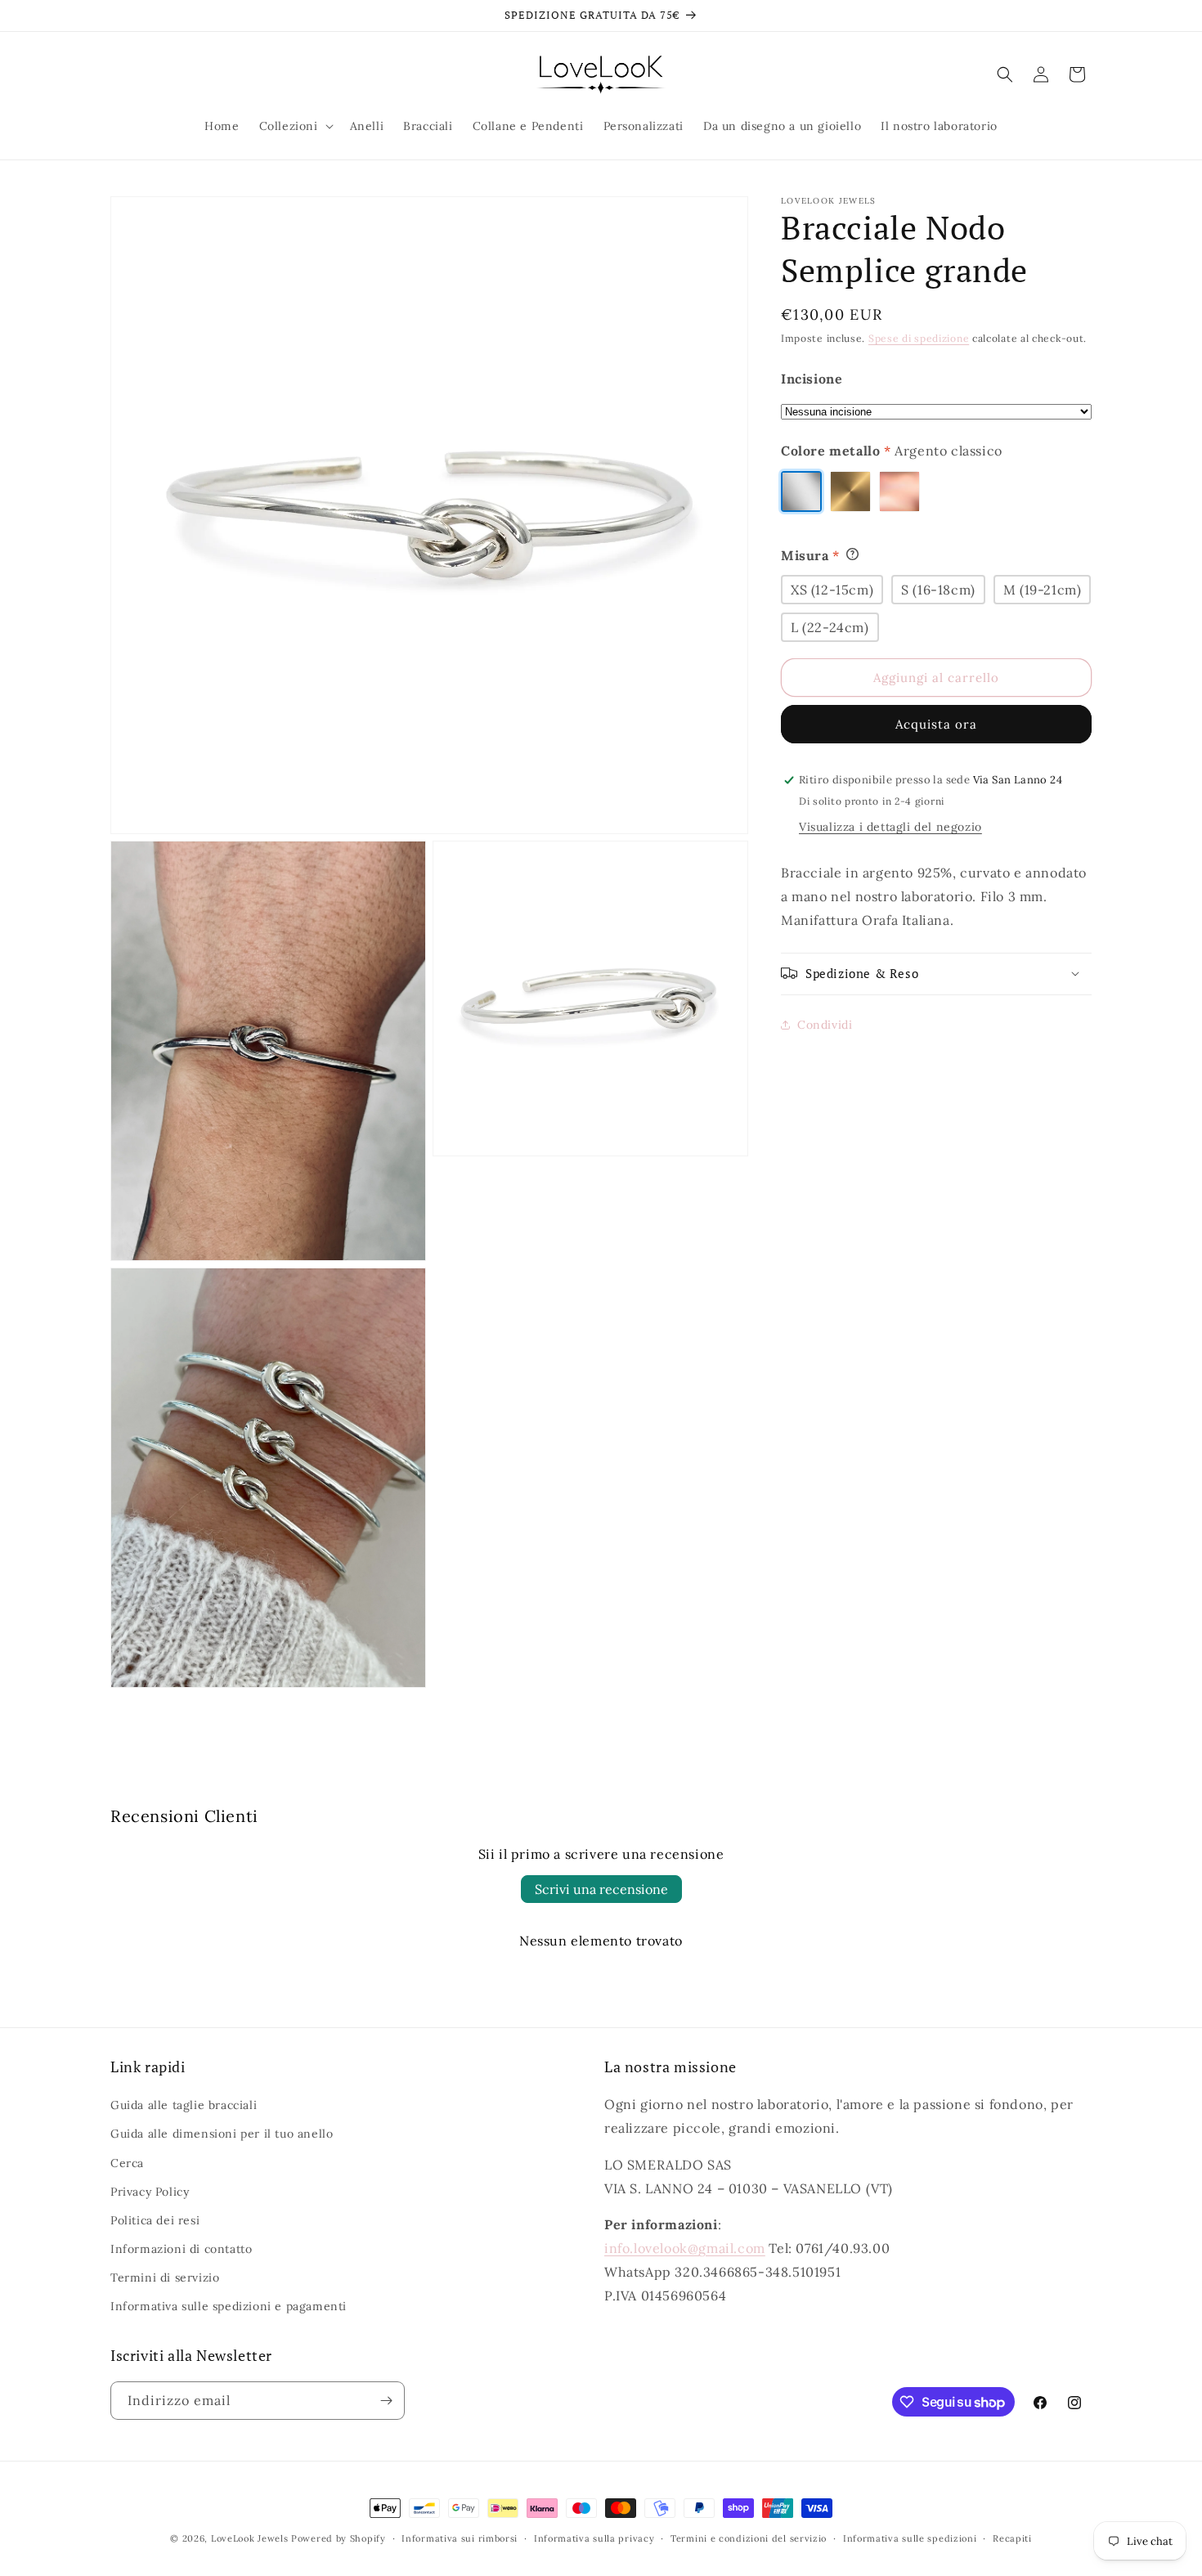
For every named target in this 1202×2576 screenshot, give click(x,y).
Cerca (127, 2163)
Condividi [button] (825, 1025)
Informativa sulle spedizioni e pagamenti (229, 2306)
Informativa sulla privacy (594, 2538)
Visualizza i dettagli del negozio (890, 827)
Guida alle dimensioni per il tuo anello (222, 2134)
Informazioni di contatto (181, 2249)
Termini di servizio (165, 2278)
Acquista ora (936, 724)
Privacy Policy (150, 2192)
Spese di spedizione (919, 338)
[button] (295, 126)
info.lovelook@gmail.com (685, 2248)
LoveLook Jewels (250, 2538)
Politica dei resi (155, 2220)
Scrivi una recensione (601, 1889)
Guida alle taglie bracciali (184, 2105)
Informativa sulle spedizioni (910, 2538)
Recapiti (1012, 2538)
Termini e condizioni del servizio (749, 2538)
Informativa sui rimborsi (460, 2538)
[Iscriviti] (386, 2401)
